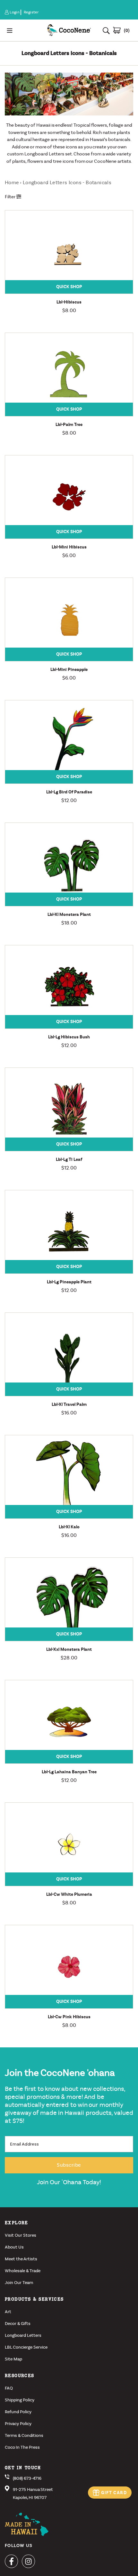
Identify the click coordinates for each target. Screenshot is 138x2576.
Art (8, 2312)
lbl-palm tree (69, 425)
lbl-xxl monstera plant (69, 1649)
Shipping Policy (20, 2400)
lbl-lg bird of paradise (69, 792)
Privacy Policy (18, 2424)
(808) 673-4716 (27, 2478)
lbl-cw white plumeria (69, 1894)
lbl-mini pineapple (69, 670)
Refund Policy (18, 2412)
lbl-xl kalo (69, 1527)
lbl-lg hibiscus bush (69, 1037)
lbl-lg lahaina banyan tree (69, 1772)
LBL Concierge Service (26, 2347)
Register (31, 12)
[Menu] (23, 30)
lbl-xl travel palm (69, 1404)
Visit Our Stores (21, 2235)
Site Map (13, 2359)
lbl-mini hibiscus (69, 547)
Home (12, 182)
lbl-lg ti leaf (69, 1159)
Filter (11, 197)
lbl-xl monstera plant (69, 914)
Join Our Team (19, 2283)
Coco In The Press (22, 2447)
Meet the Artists (21, 2259)
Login (15, 12)
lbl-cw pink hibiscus (69, 2017)
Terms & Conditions (24, 2435)
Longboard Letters (23, 2335)
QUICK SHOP (69, 287)
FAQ (9, 2388)
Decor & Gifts (18, 2324)
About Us (14, 2247)
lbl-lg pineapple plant (69, 1282)
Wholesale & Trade (23, 2271)
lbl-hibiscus (69, 302)
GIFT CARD (114, 2493)
